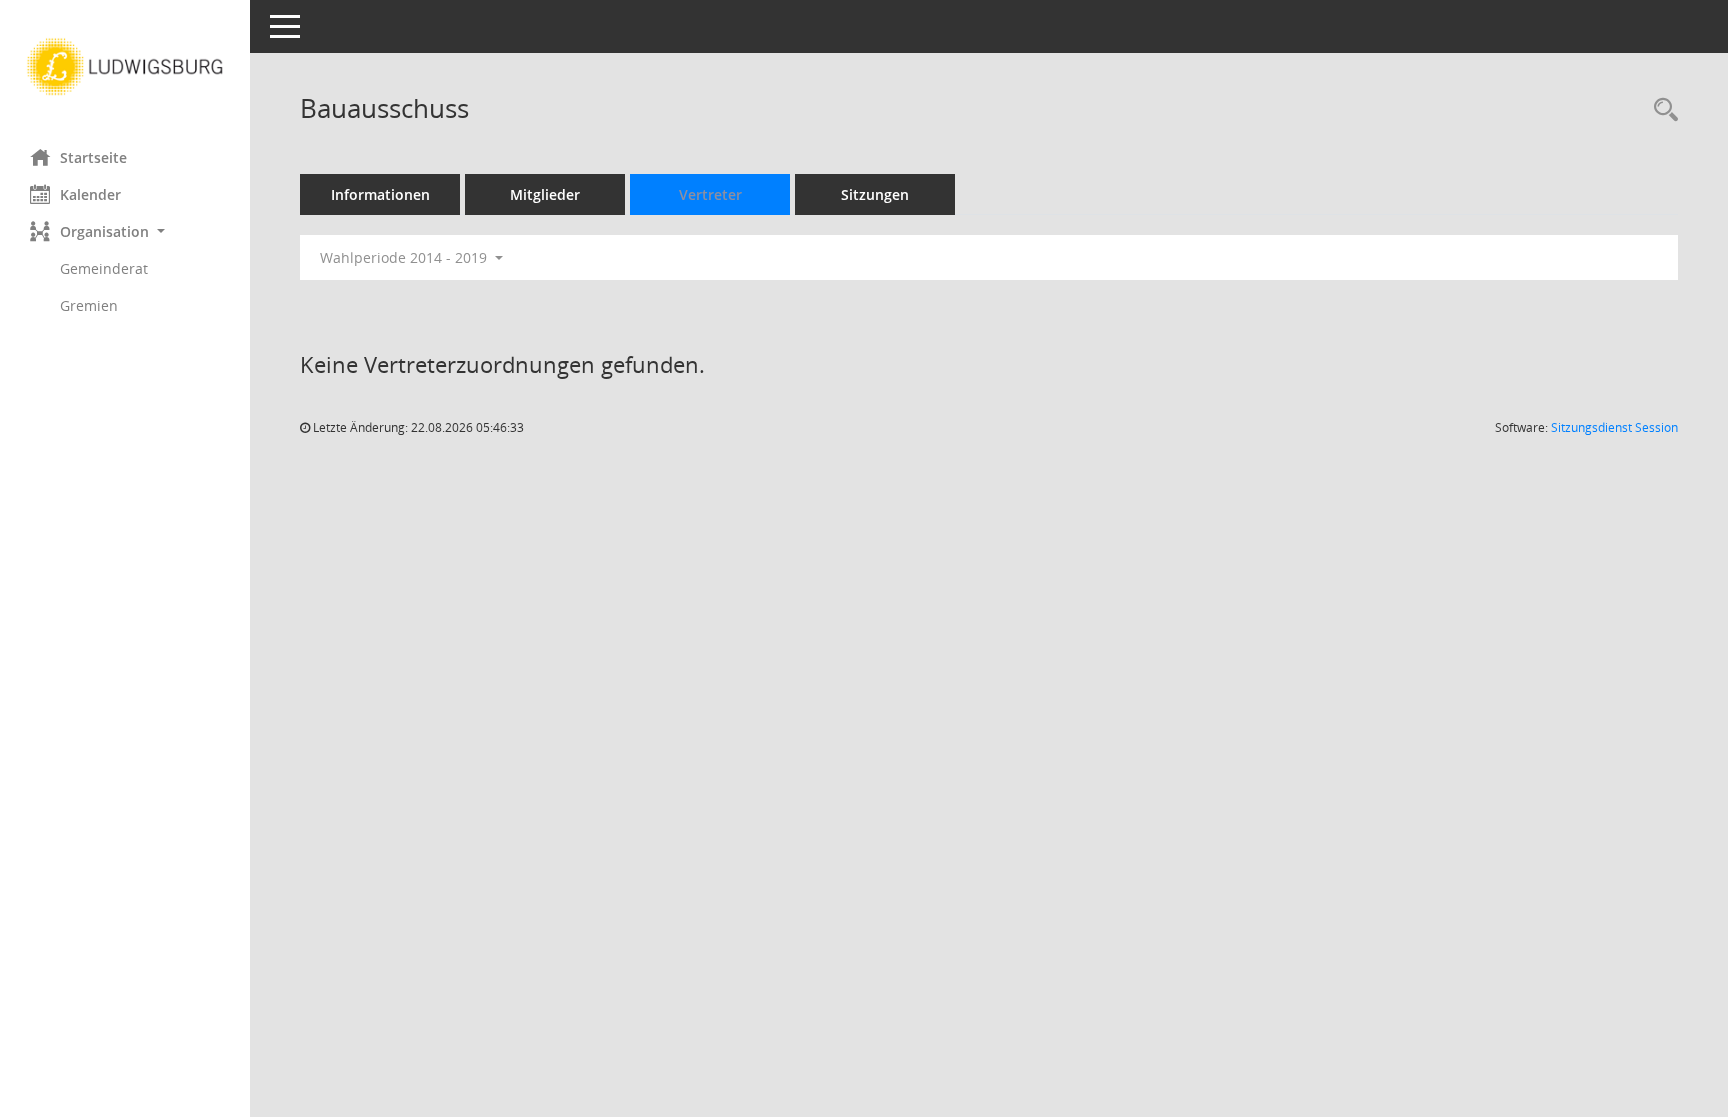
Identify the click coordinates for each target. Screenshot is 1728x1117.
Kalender (90, 194)
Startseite (93, 157)
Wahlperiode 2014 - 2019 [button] (405, 257)
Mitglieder (545, 194)
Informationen (380, 194)
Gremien (89, 305)
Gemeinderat (104, 268)
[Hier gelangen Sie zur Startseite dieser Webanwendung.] (125, 67)
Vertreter (710, 194)
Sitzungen (875, 194)
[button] (125, 231)
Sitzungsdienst (1614, 427)
